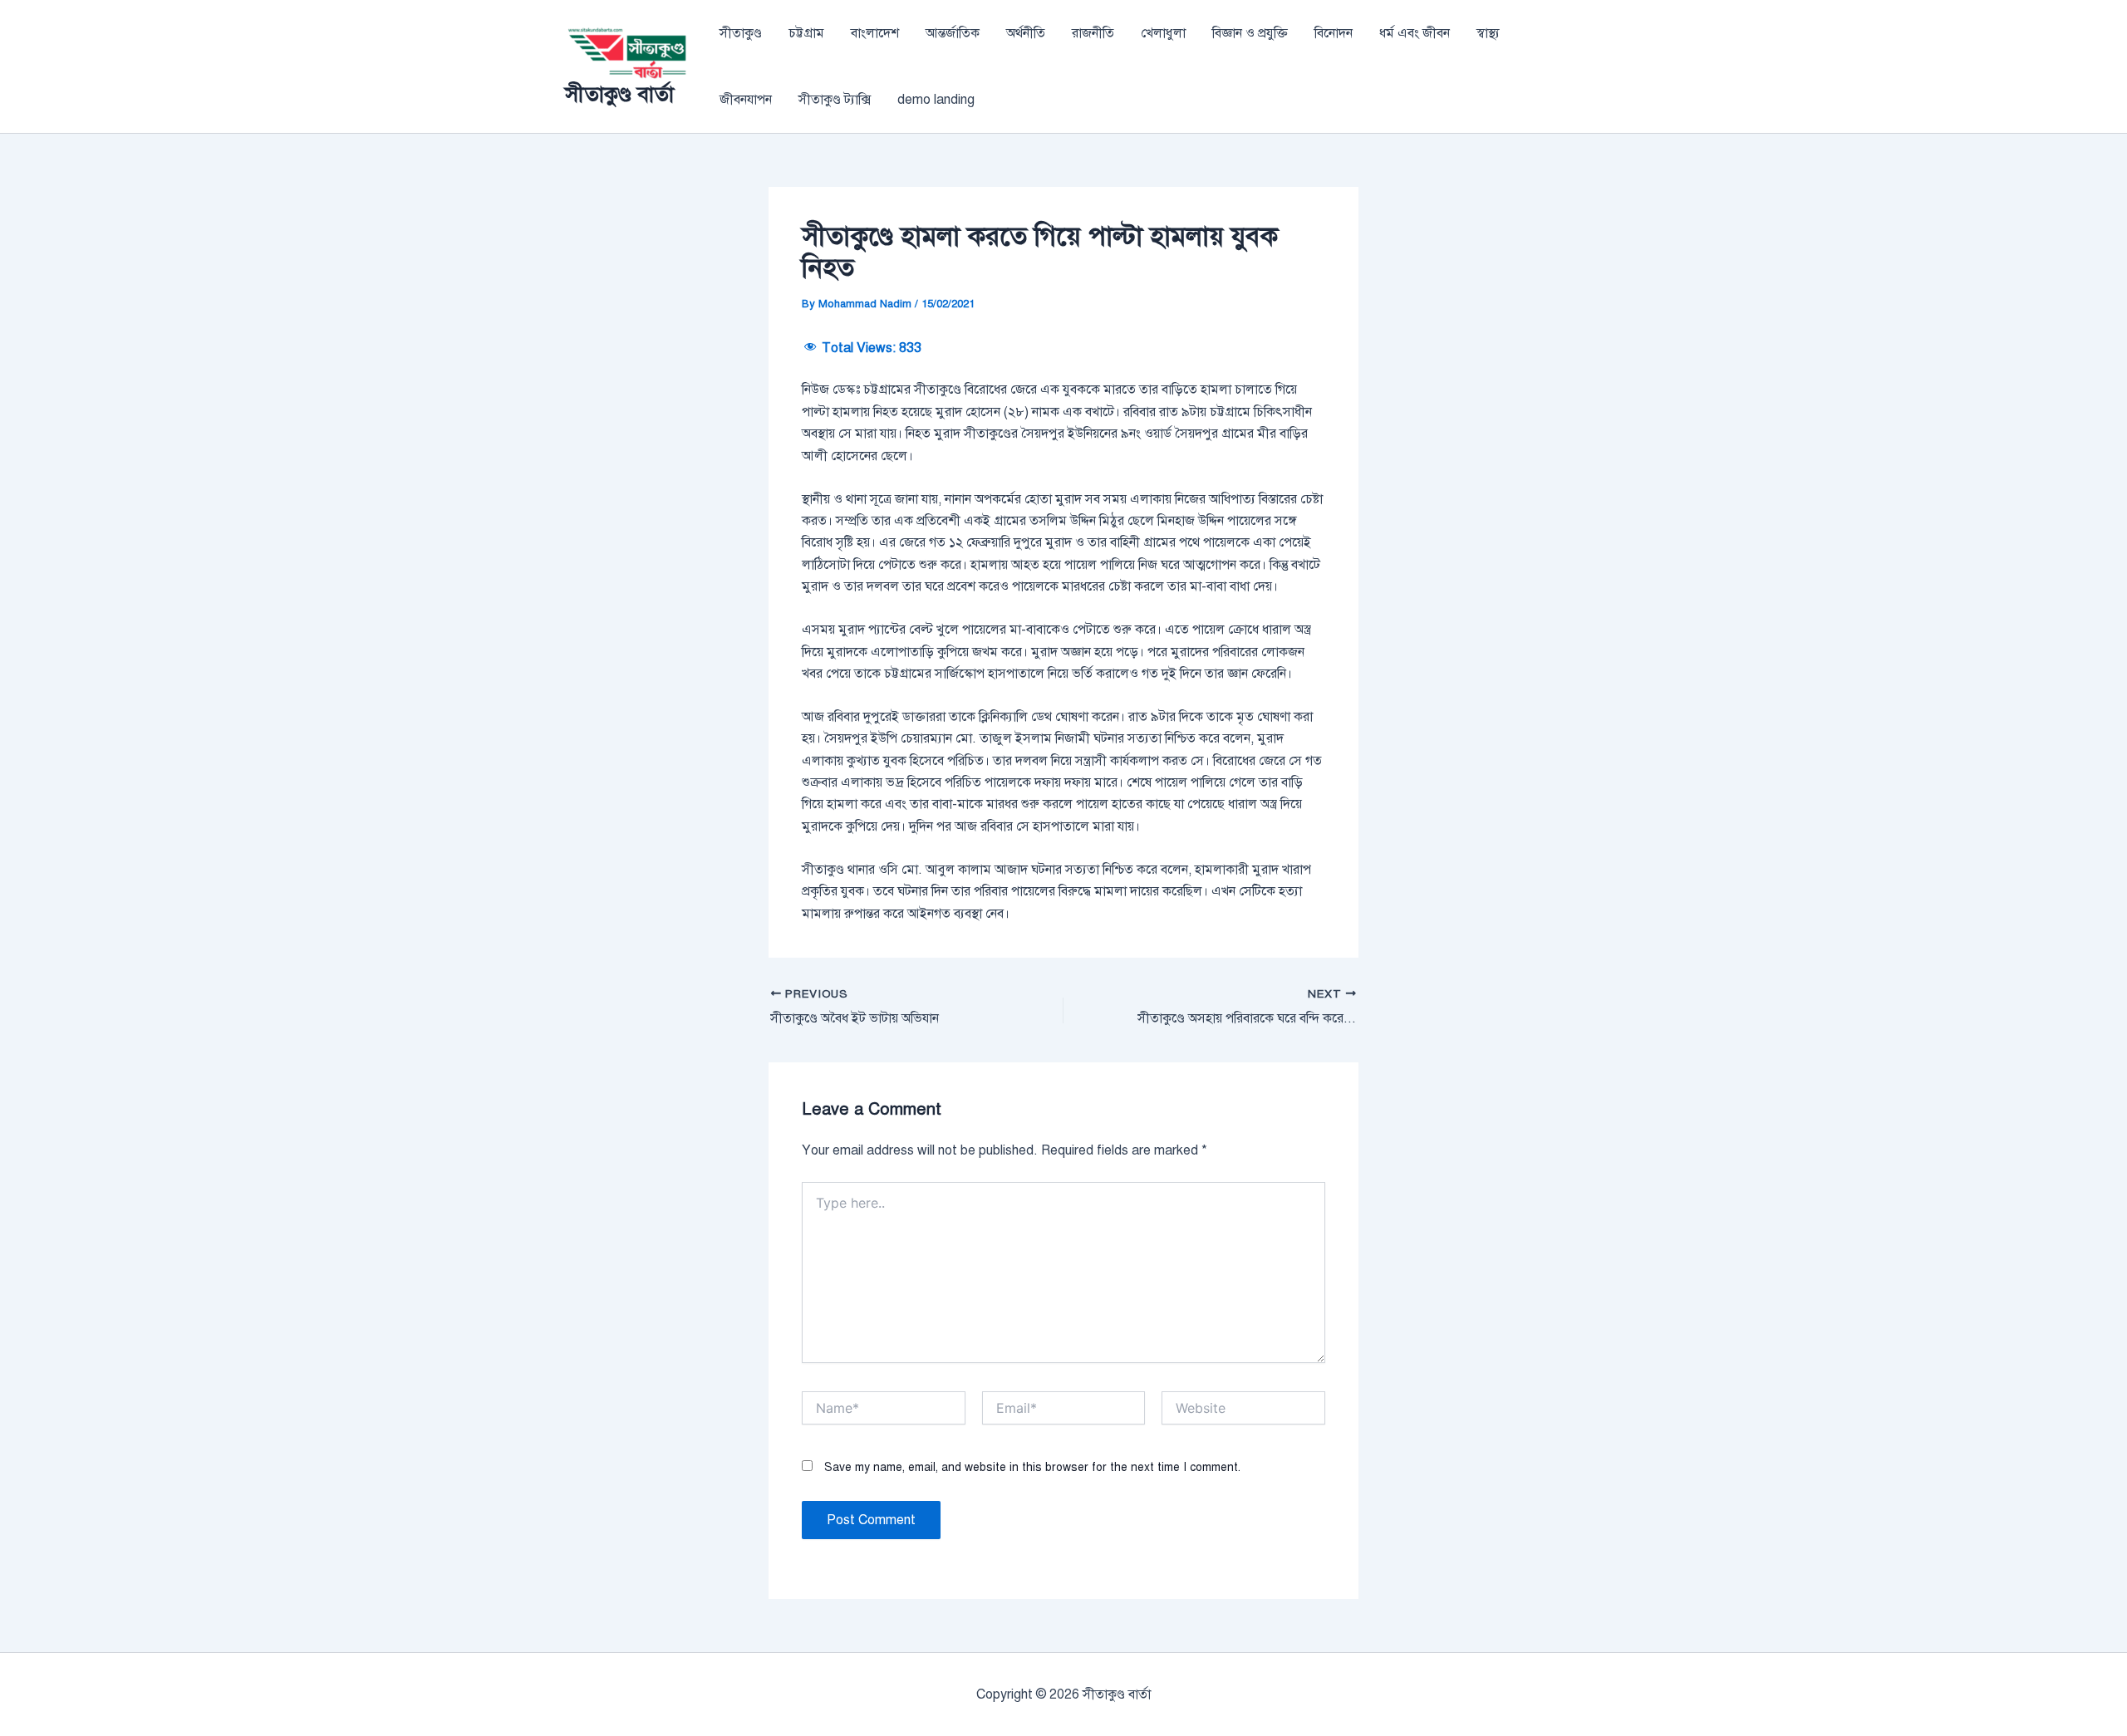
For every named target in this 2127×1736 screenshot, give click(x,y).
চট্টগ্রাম (806, 33)
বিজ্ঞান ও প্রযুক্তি (1250, 33)
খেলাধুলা (1163, 33)
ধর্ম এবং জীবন (1415, 33)
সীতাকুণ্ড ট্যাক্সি (835, 100)
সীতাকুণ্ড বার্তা (619, 94)
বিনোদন (1334, 33)
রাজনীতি (1093, 33)
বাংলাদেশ (875, 33)
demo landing (936, 100)
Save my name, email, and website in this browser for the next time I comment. (1032, 1467)
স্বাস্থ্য (1488, 33)
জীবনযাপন (746, 100)
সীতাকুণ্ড (741, 33)
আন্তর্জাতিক (953, 33)
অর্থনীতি (1026, 33)
